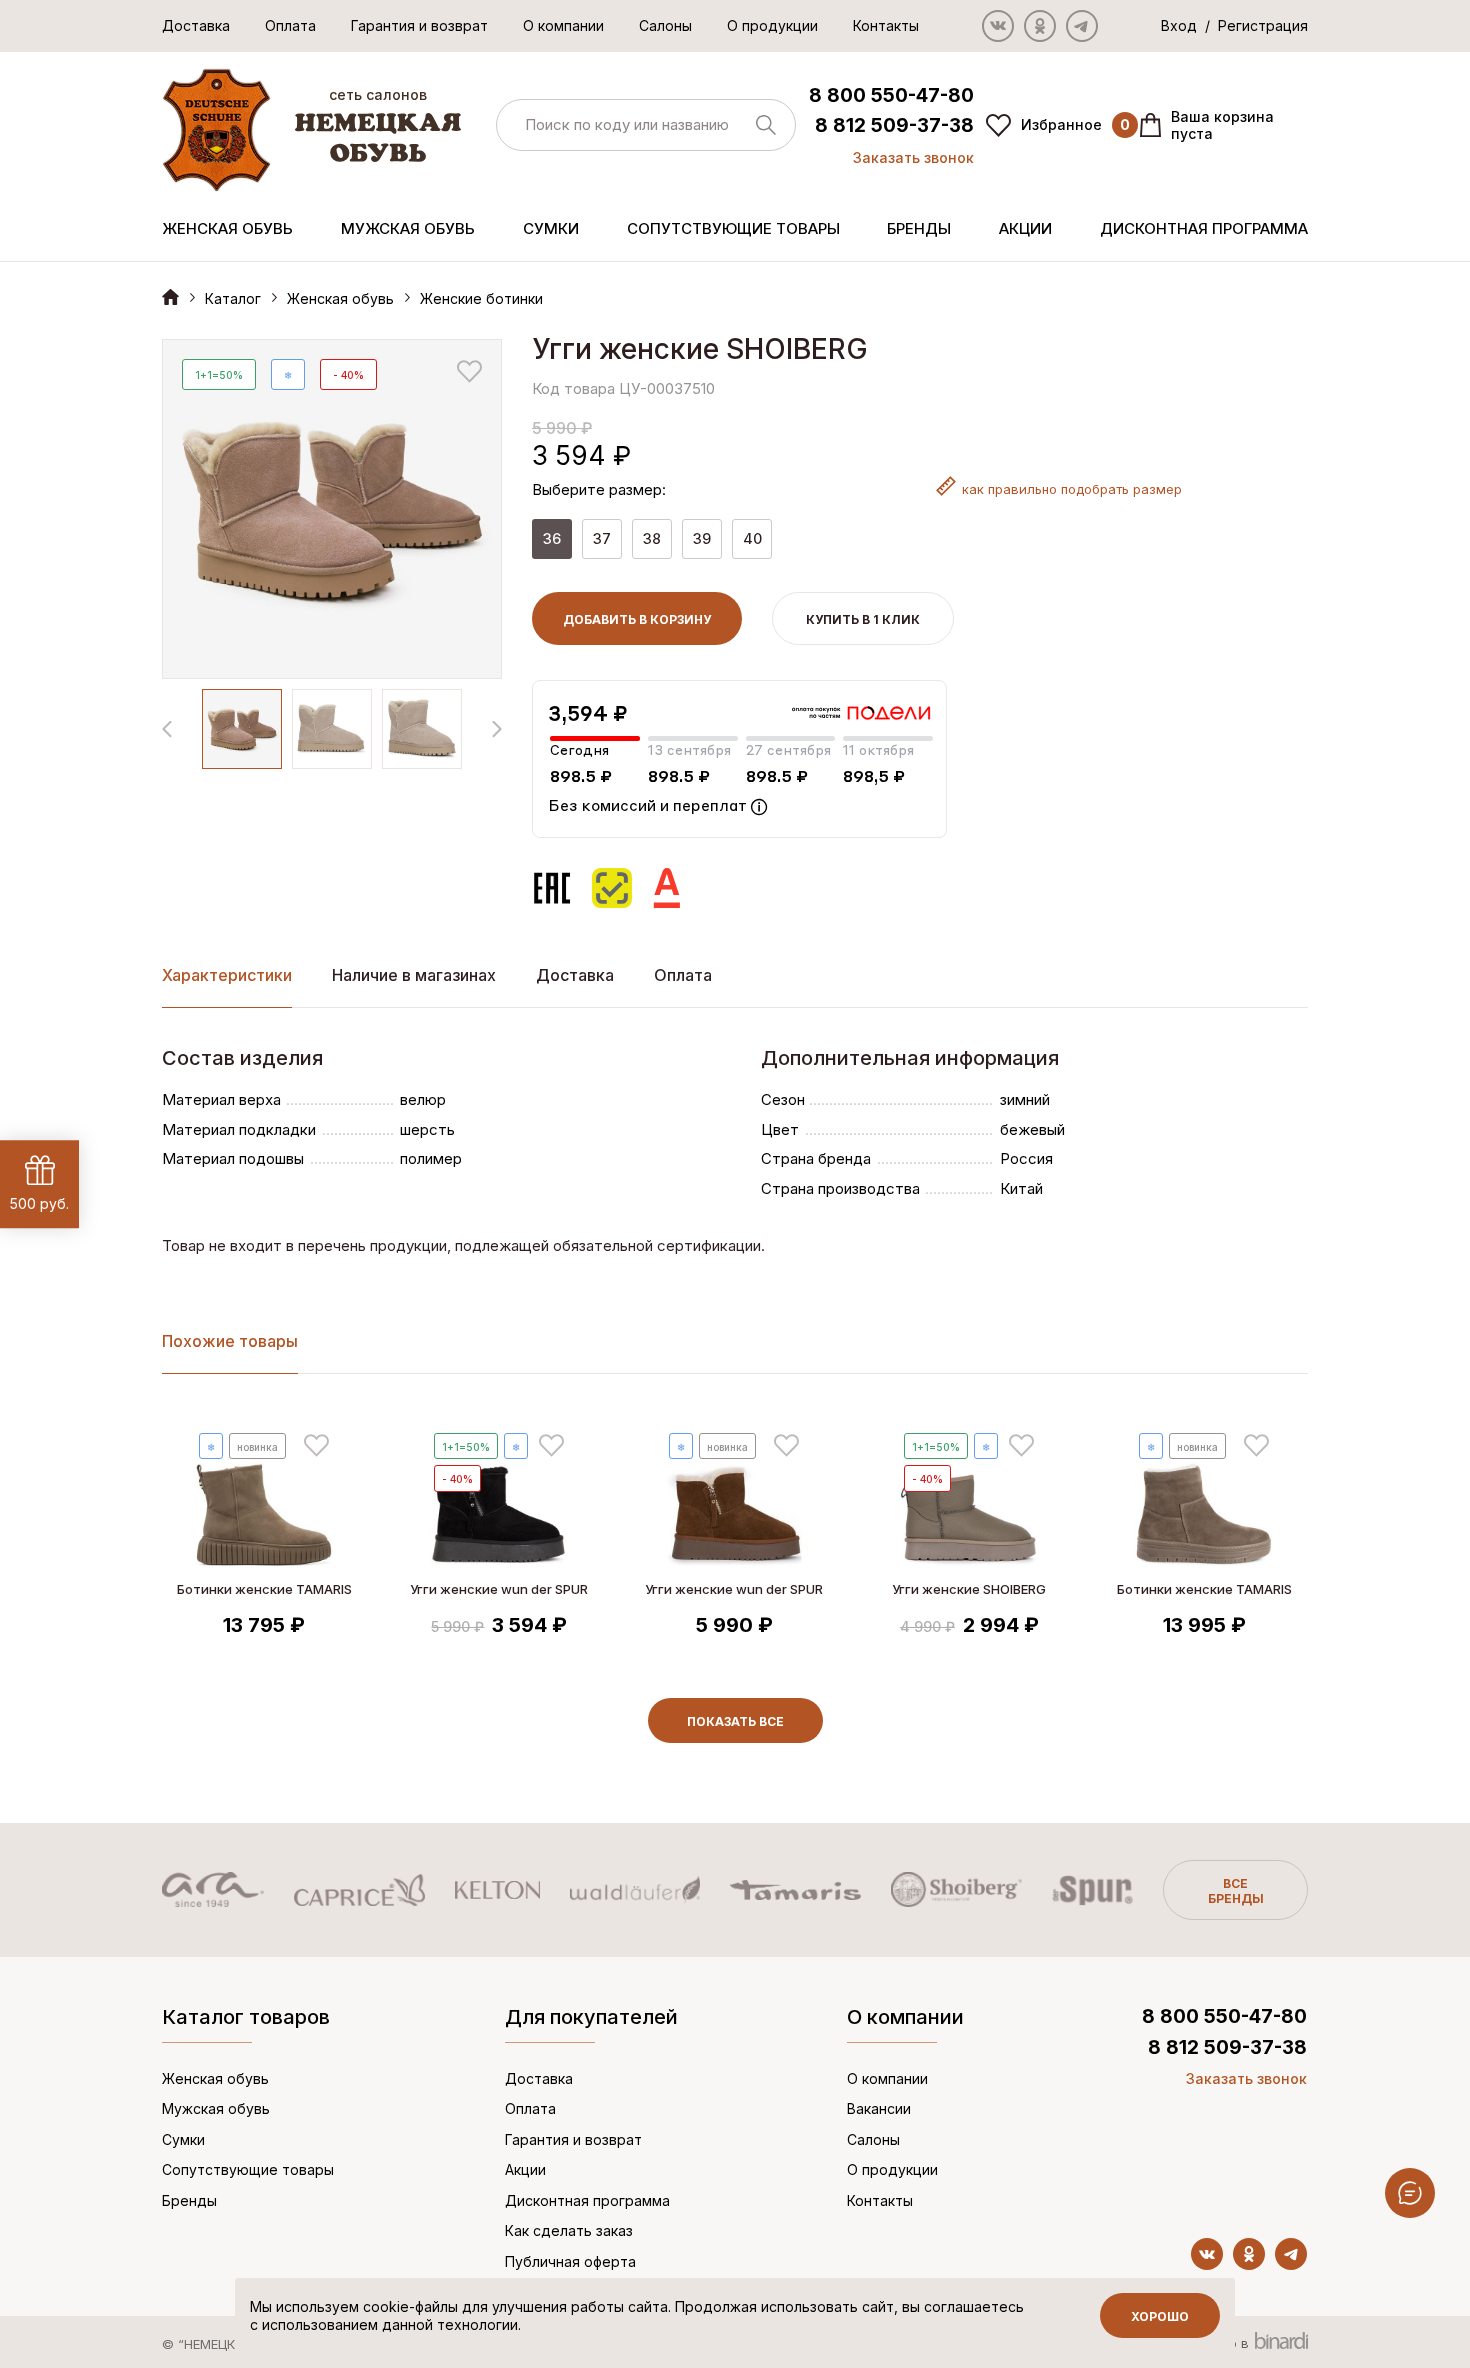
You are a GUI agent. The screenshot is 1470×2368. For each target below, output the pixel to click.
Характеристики (227, 975)
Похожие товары (230, 1341)
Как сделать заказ (569, 2230)
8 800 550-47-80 (891, 95)
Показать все (735, 1721)
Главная (170, 296)
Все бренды (1236, 1891)
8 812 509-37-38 (894, 125)
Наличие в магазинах (414, 975)
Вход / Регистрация (1234, 25)
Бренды (919, 228)
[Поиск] (646, 125)
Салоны (665, 25)
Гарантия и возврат (419, 25)
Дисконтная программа (1204, 228)
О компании (563, 25)
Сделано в (1216, 2343)
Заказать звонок (913, 157)
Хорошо (1160, 2316)
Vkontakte (998, 26)
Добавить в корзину (637, 619)
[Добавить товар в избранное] (469, 371)
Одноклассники (1040, 26)
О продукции (772, 25)
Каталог (233, 298)
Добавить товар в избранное (316, 1445)
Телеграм (1082, 26)
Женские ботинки (481, 298)
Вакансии (879, 2108)
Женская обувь (227, 228)
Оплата (290, 25)
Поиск (766, 125)
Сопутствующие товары (733, 228)
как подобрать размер (1072, 489)
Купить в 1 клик (863, 619)
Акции (1025, 228)
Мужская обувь (408, 228)
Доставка (196, 25)
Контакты (886, 25)
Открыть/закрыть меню (1410, 2193)
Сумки (551, 228)
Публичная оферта (570, 2261)
